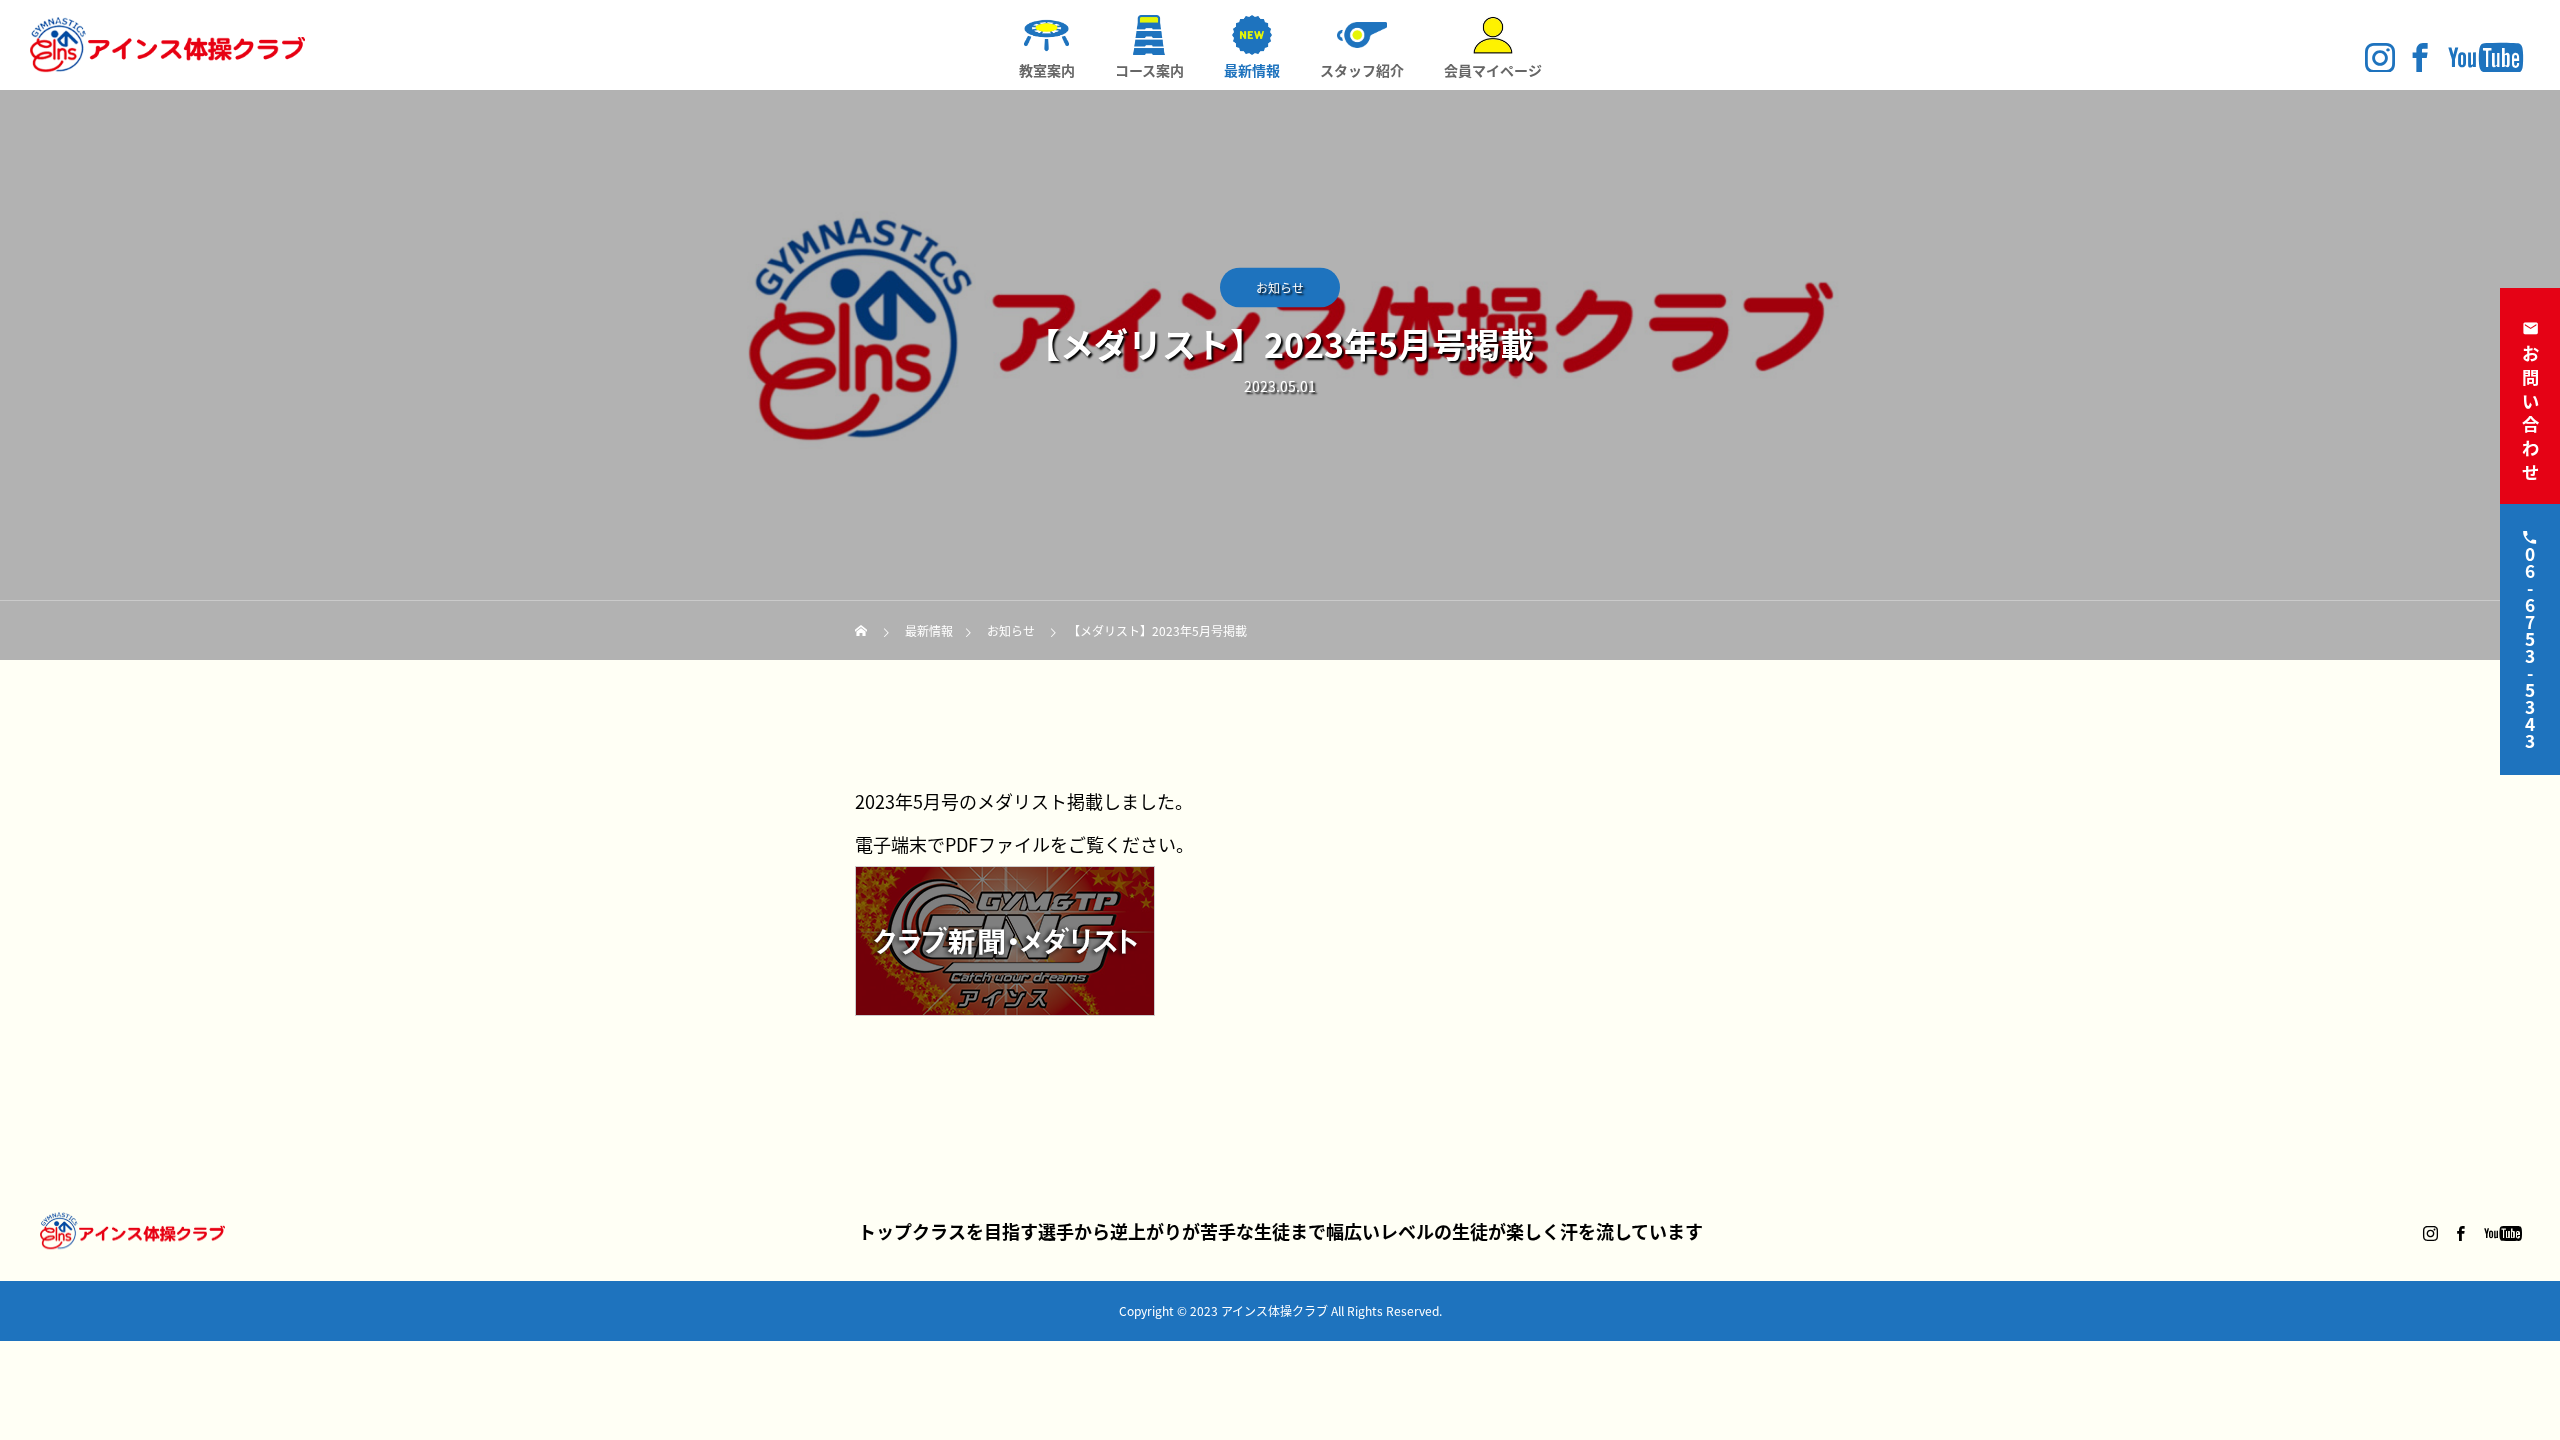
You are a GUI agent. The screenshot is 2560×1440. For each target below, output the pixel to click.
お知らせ (1280, 287)
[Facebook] (2420, 57)
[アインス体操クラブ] (167, 45)
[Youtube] (2485, 57)
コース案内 (1149, 70)
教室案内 (1047, 70)
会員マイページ (1493, 70)
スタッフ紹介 (1362, 70)
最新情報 (1252, 70)
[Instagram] (2380, 57)
